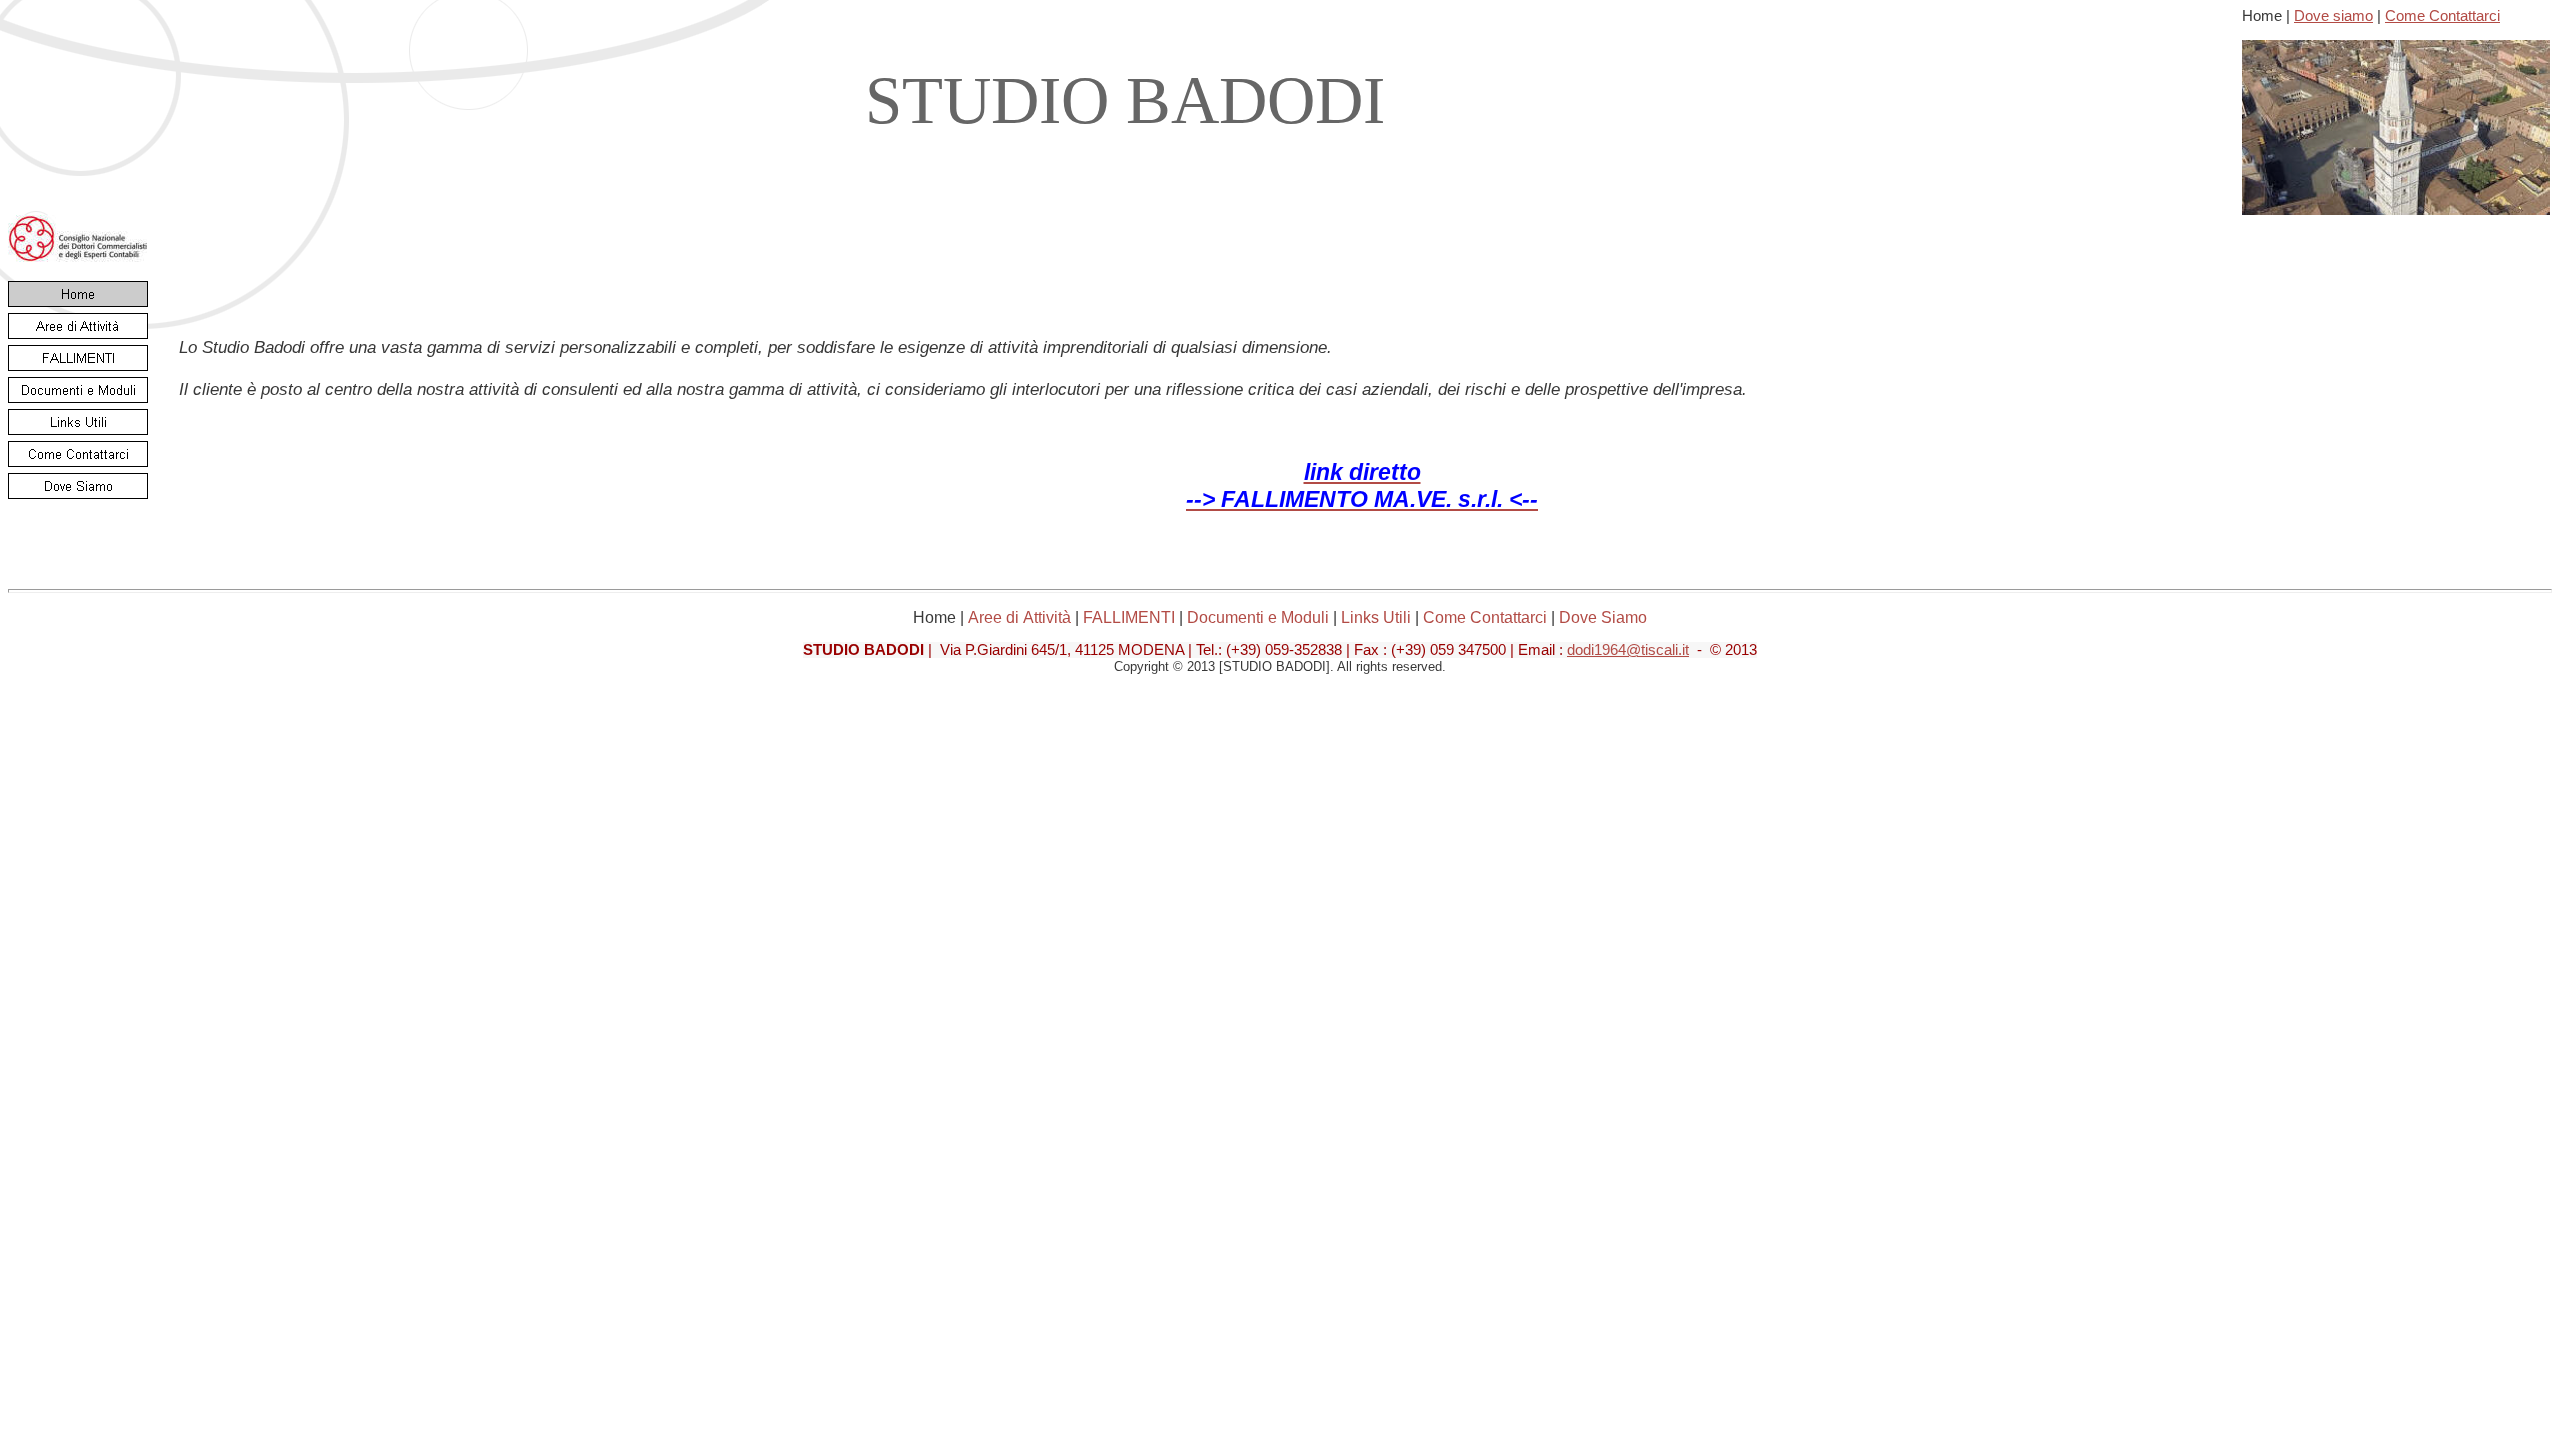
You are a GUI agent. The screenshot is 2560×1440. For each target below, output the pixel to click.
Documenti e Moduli (1258, 617)
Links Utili (1376, 617)
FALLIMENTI (1129, 617)
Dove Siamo (1603, 617)
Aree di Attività (1019, 617)
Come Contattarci (2442, 16)
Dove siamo (2333, 16)
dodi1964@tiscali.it (1628, 650)
